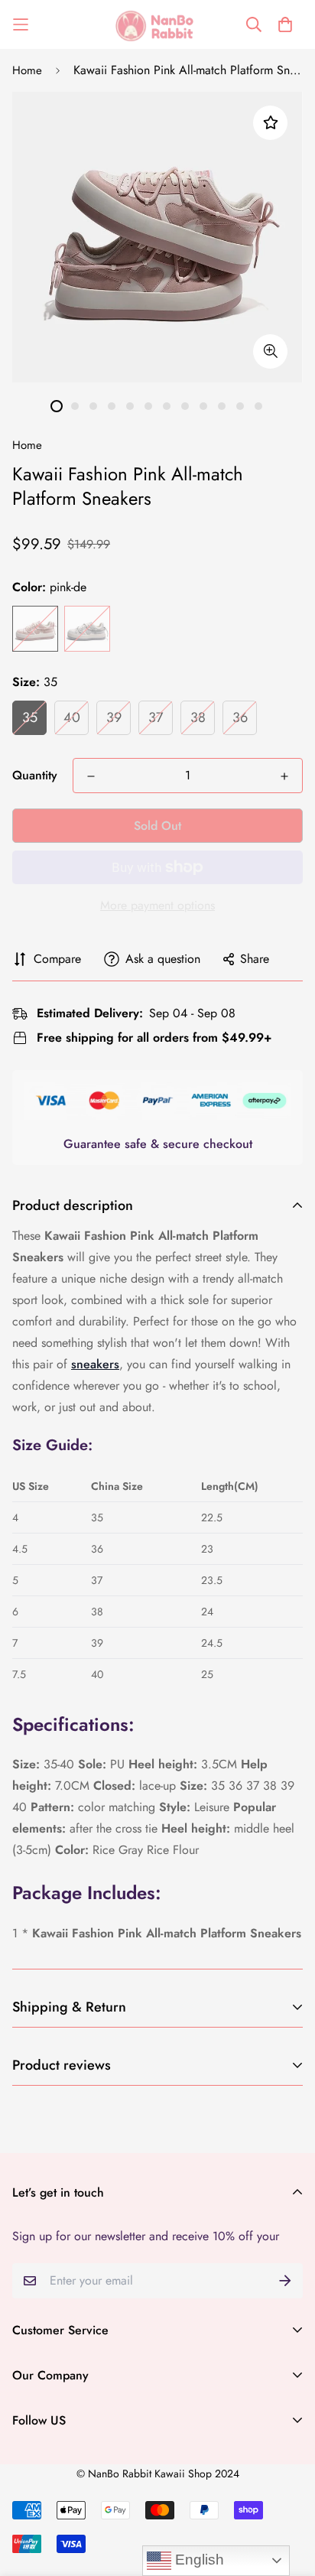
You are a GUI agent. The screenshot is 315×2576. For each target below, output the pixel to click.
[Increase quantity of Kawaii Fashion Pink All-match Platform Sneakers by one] (284, 776)
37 (156, 717)
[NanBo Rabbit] (157, 24)
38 (198, 717)
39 (114, 717)
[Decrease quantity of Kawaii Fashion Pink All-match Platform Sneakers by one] (91, 776)
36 (240, 717)
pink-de (35, 629)
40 (72, 717)
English (198, 2560)
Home (27, 70)
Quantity (35, 775)
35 (30, 717)
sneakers (95, 1364)
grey (87, 629)
